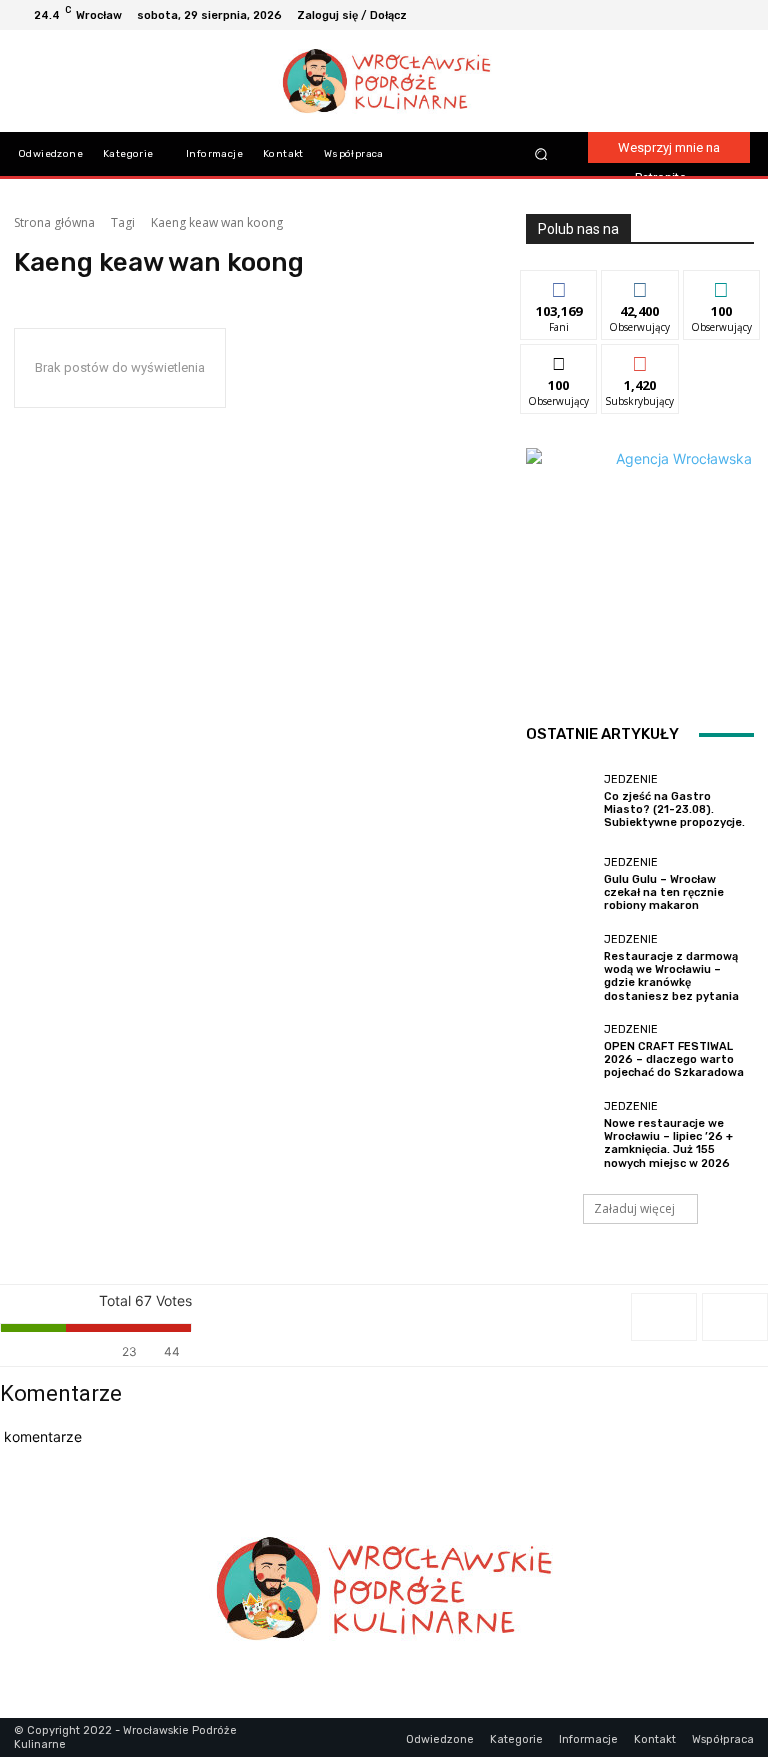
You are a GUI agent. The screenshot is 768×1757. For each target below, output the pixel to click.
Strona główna (54, 222)
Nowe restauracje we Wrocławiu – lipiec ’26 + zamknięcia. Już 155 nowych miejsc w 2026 (668, 1143)
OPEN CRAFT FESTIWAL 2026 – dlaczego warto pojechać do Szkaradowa (674, 1059)
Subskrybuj (640, 359)
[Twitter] (738, 15)
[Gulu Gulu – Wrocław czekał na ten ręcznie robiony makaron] (560, 885)
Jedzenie (631, 779)
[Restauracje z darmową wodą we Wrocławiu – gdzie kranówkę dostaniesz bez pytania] (560, 968)
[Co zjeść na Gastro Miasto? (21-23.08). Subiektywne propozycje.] (560, 801)
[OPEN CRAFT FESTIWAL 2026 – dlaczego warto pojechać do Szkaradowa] (560, 1052)
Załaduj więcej (634, 1208)
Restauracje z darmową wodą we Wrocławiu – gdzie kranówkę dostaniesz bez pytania (671, 976)
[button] (540, 154)
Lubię (559, 285)
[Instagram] (690, 15)
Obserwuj (640, 285)
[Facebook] (666, 15)
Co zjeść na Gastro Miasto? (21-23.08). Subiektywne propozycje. (674, 809)
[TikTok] (714, 15)
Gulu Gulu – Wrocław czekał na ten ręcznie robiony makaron (664, 892)
